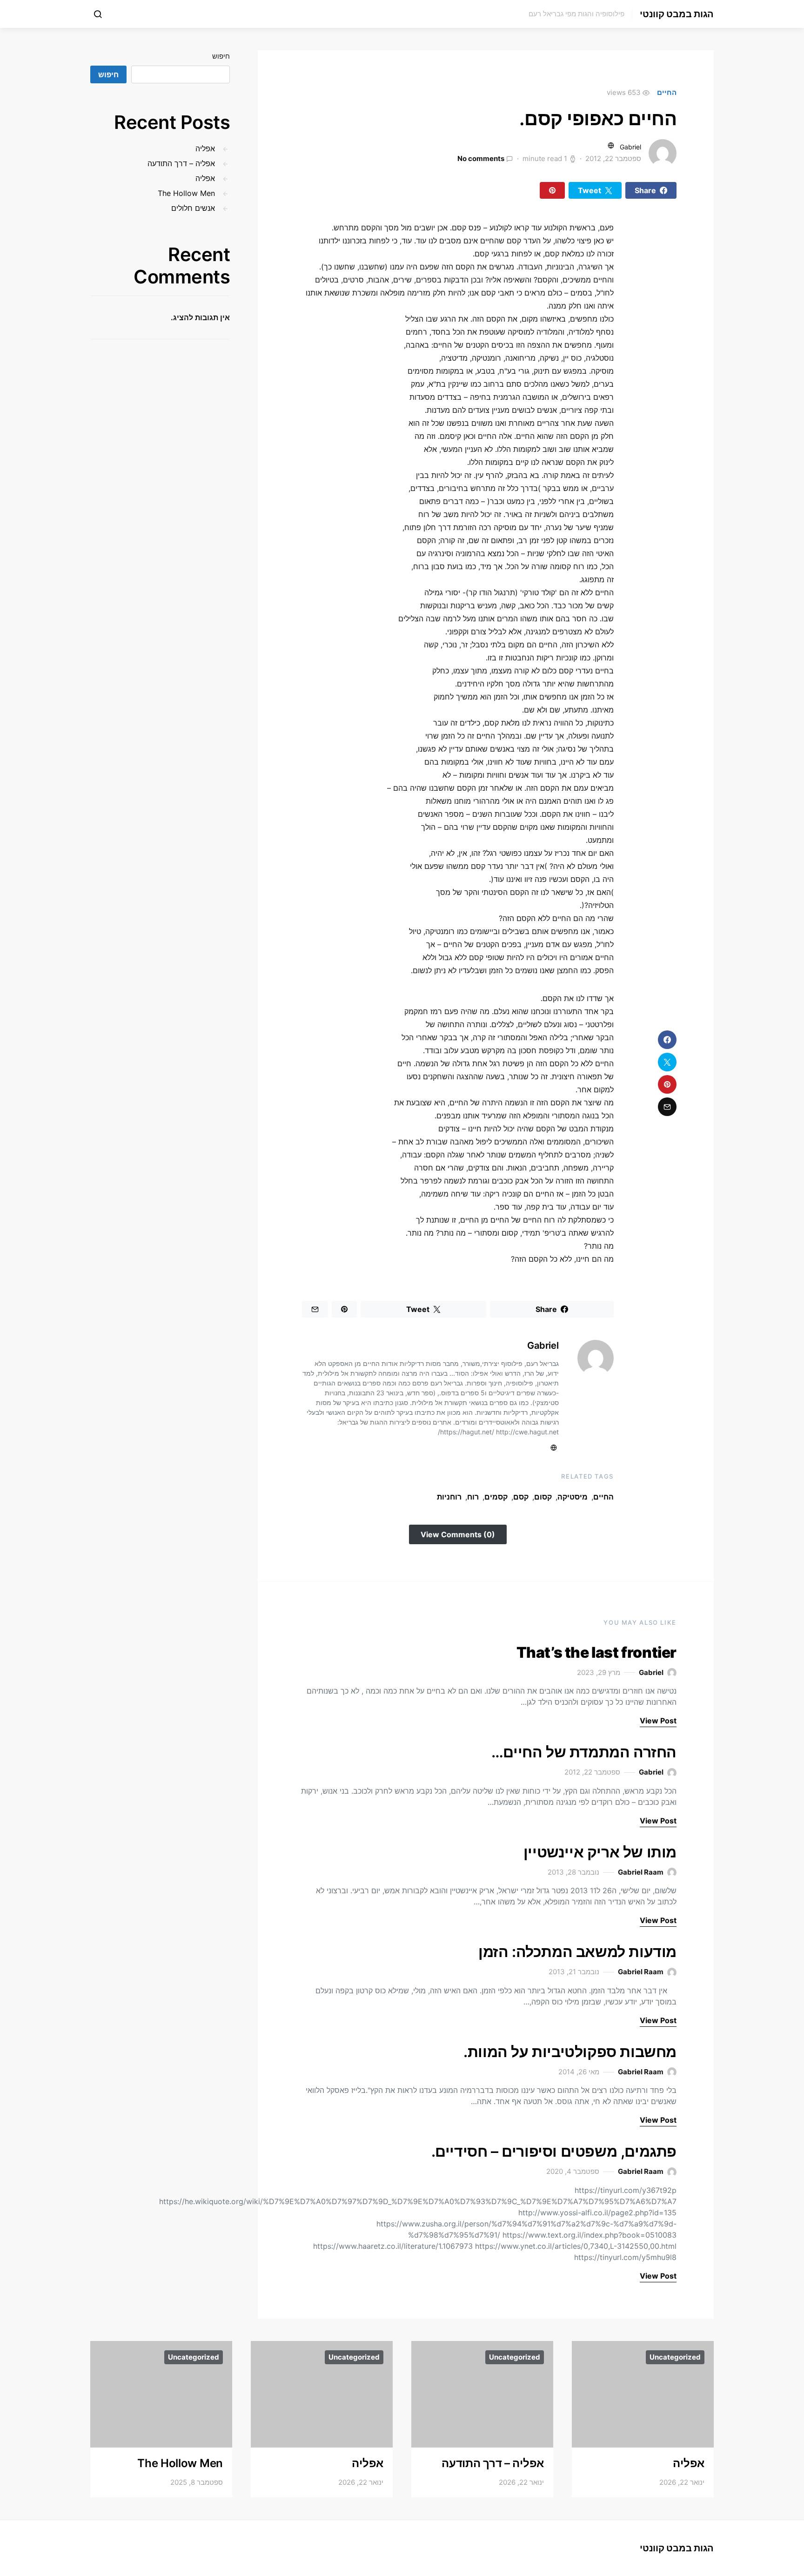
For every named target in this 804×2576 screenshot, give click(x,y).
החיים (667, 92)
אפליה (205, 148)
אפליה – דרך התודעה (181, 163)
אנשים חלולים (193, 208)
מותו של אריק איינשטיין (600, 1852)
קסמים (496, 1497)
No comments (481, 158)
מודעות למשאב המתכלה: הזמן (577, 1952)
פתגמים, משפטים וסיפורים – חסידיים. (554, 2151)
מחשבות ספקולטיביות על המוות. (570, 2052)
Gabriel (630, 147)
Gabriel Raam (641, 1872)
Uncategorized (675, 2357)
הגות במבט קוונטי (677, 14)
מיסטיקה (573, 1497)
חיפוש (221, 56)
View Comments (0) (458, 1534)
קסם (521, 1497)
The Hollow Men (186, 193)
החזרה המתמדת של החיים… (584, 1752)
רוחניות (449, 1497)
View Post (658, 1721)
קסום (543, 1497)
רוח (473, 1497)
